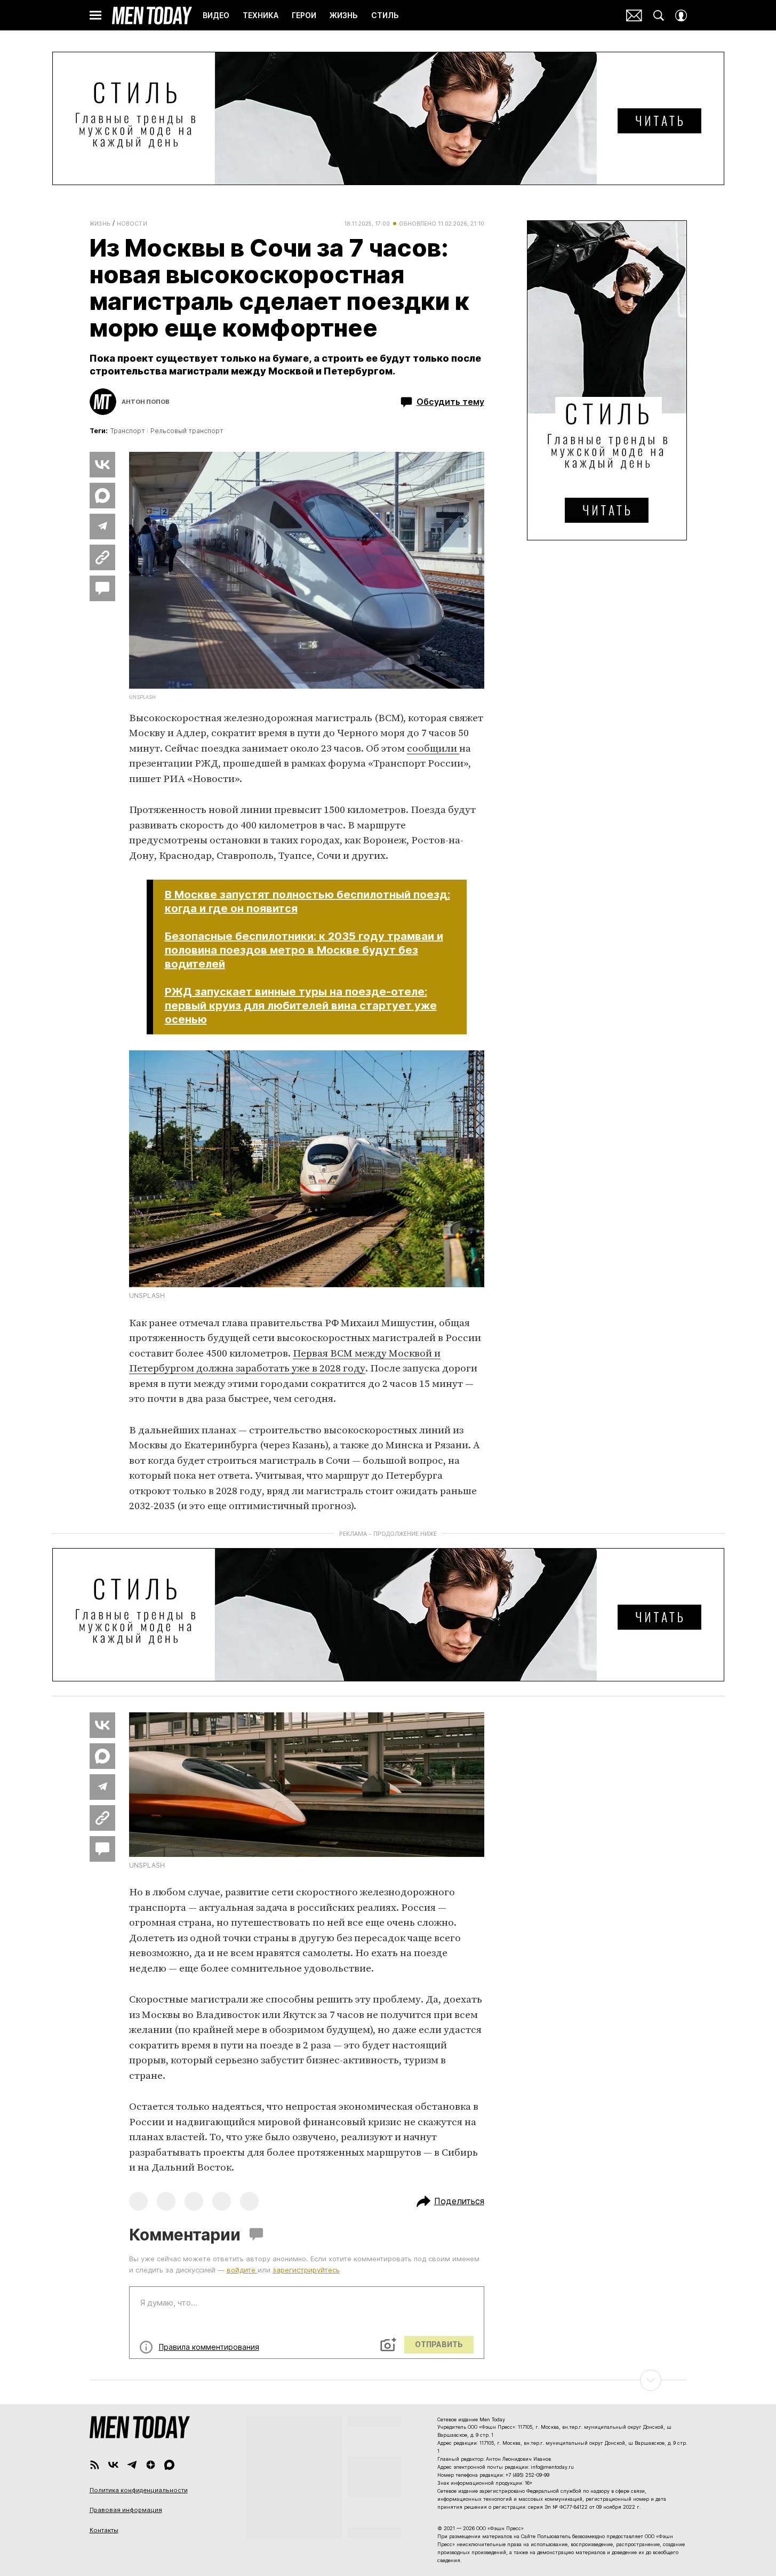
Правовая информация (126, 2510)
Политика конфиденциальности (139, 2490)
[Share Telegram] (102, 527)
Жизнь (100, 224)
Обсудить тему (450, 402)
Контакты (104, 2530)
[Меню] (95, 15)
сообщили (433, 749)
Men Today (152, 15)
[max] (169, 2465)
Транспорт (128, 431)
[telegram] (132, 2465)
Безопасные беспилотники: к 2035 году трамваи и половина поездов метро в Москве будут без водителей (304, 950)
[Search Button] (659, 15)
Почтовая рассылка (634, 15)
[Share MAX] (102, 496)
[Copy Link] (102, 557)
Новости (132, 224)
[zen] (151, 2465)
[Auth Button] (681, 15)
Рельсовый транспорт (187, 431)
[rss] (95, 2465)
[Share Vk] (102, 465)
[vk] (113, 2465)
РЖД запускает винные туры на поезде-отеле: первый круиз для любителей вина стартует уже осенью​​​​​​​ (301, 1006)
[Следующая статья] (388, 2380)
